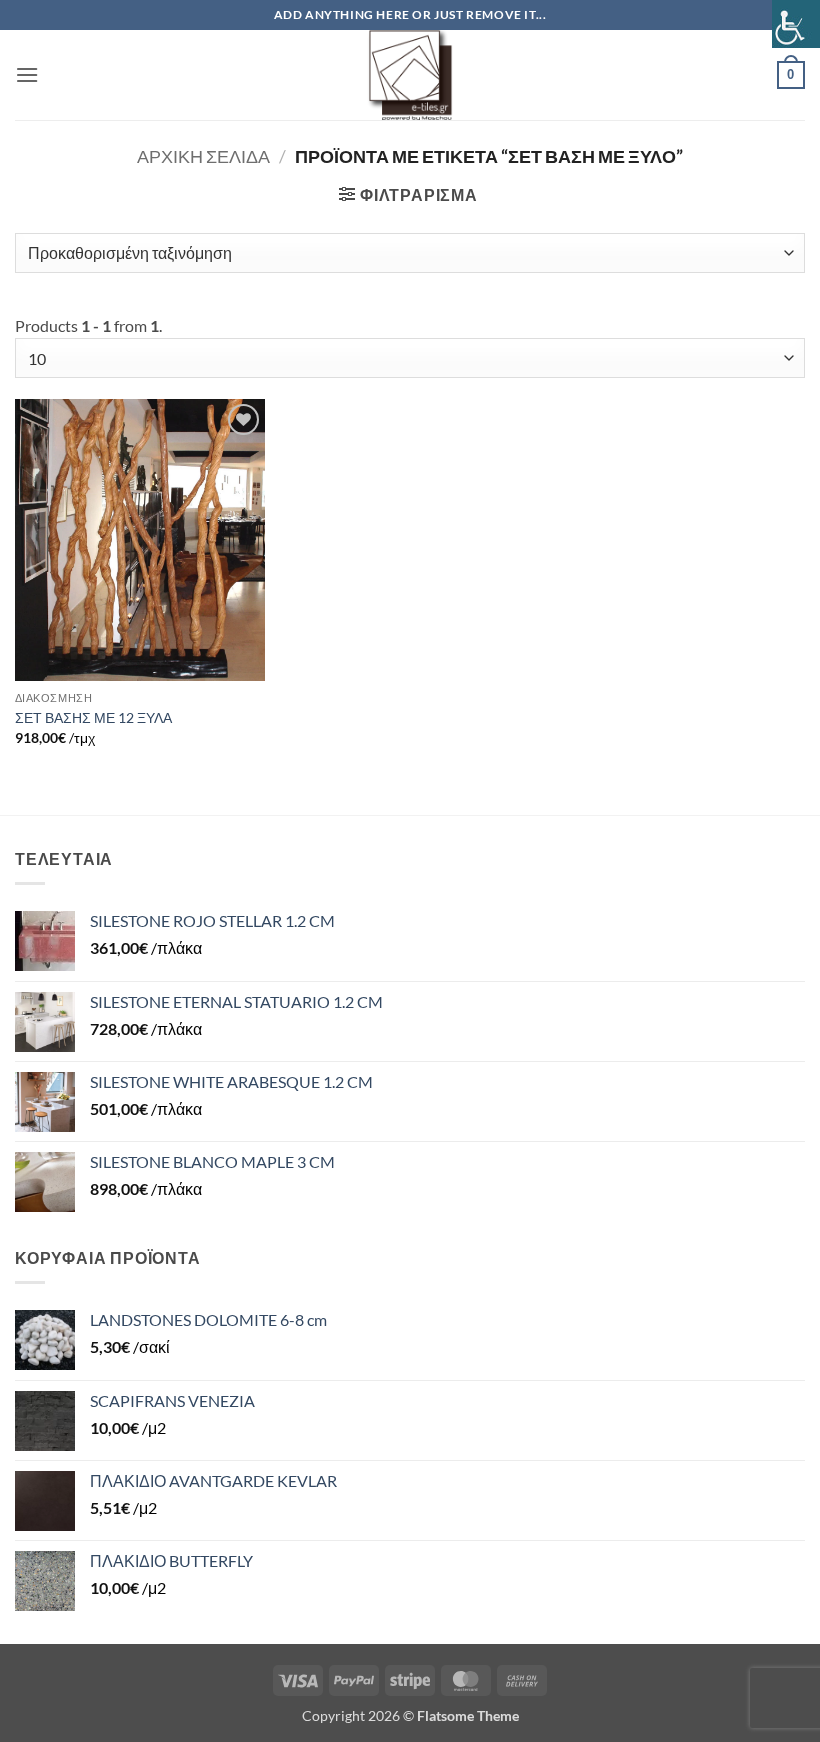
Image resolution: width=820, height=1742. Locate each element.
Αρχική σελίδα (203, 156)
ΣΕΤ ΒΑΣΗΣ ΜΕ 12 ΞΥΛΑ (93, 717)
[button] (27, 74)
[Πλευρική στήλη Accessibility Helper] (796, 24)
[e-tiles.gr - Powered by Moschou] (410, 75)
